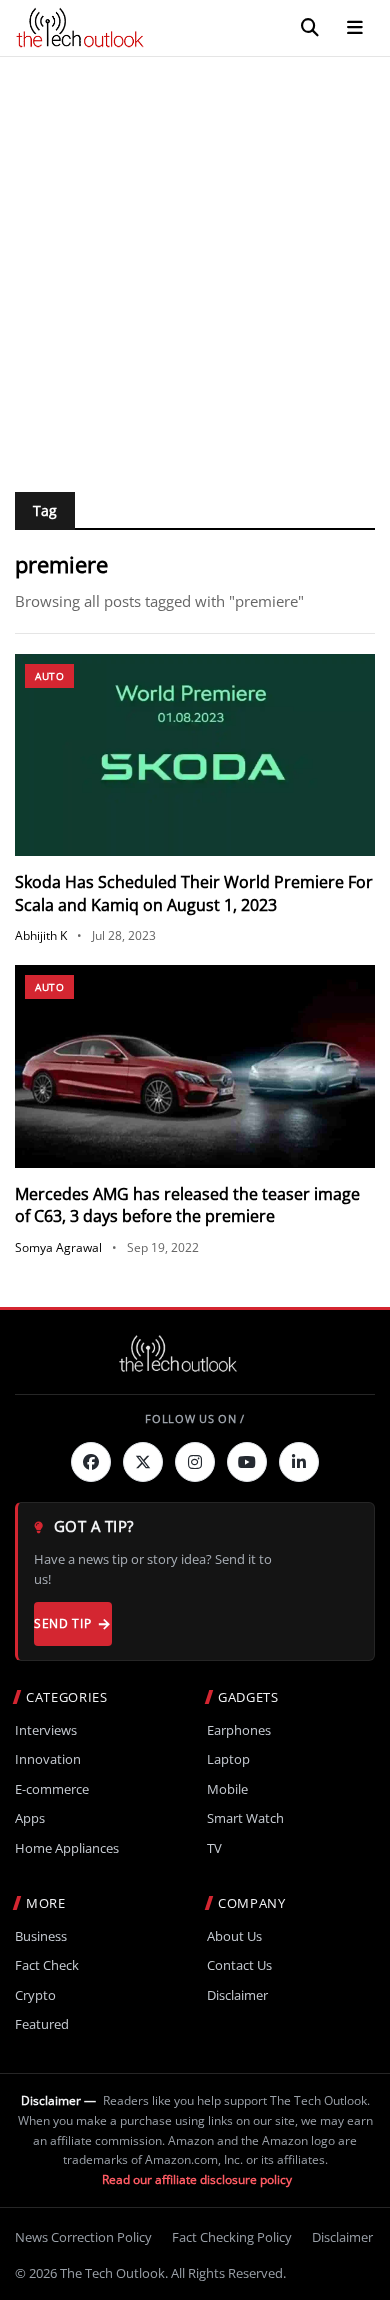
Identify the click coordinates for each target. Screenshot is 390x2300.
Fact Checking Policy (232, 2237)
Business (41, 1936)
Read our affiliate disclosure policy (197, 2179)
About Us (234, 1936)
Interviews (46, 1730)
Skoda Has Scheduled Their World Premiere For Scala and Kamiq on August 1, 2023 (194, 893)
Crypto (35, 1995)
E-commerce (52, 1789)
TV (214, 1848)
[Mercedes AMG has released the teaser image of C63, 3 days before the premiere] (195, 1066)
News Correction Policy (83, 2237)
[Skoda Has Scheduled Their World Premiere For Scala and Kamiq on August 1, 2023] (195, 755)
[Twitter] (143, 1462)
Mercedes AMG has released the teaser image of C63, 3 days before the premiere (187, 1205)
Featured (42, 2024)
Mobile (227, 1789)
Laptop (228, 1759)
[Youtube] (247, 1462)
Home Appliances (67, 1848)
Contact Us (239, 1965)
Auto (49, 676)
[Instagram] (195, 1462)
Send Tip (62, 1623)
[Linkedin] (299, 1462)
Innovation (48, 1759)
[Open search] (310, 28)
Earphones (239, 1730)
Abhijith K (41, 935)
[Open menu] (355, 28)
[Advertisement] (195, 262)
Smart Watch (245, 1818)
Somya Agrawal (58, 1247)
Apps (30, 1818)
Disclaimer (237, 1995)
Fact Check (47, 1965)
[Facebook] (91, 1462)
